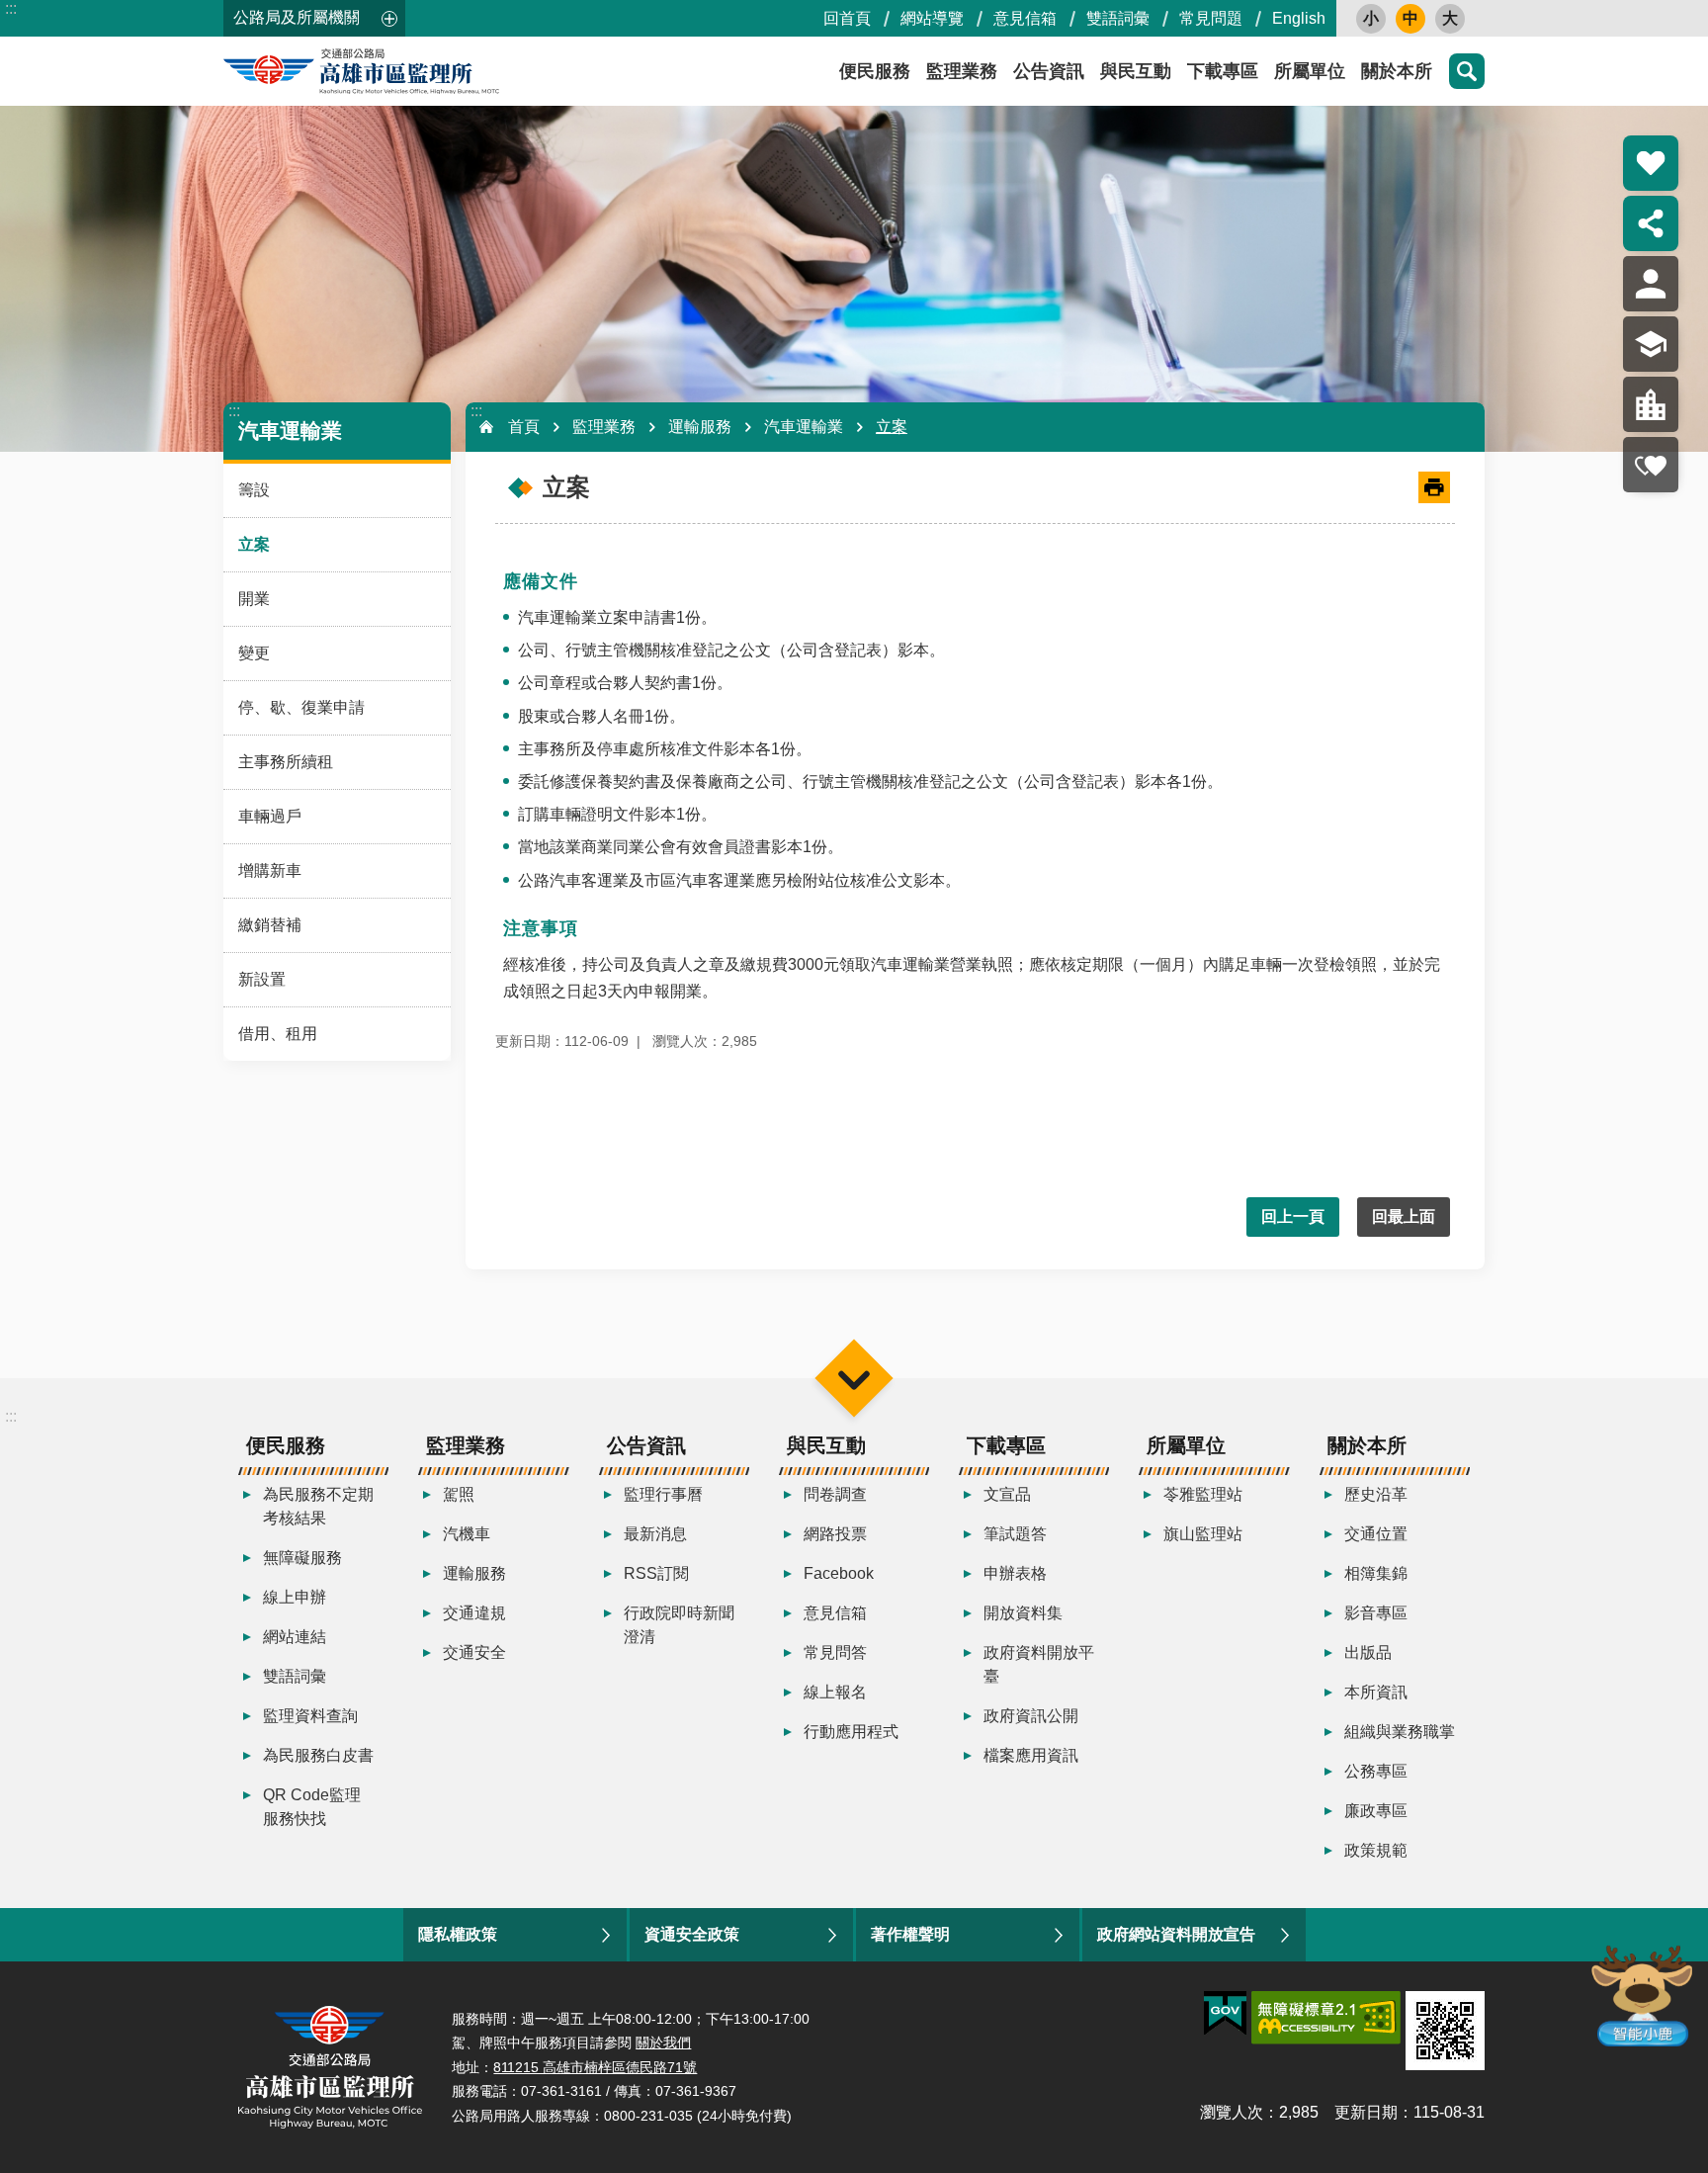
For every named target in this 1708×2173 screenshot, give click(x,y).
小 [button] (1371, 18)
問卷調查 (835, 1494)
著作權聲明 (910, 1934)
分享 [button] (1651, 223)
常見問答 (835, 1652)
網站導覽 (932, 18)
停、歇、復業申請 (301, 707)
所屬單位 (1310, 71)
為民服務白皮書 (318, 1755)
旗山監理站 (1203, 1534)
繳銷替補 (270, 925)
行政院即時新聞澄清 (679, 1625)
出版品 (1368, 1652)
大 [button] (1450, 18)
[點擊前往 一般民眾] (1651, 284)
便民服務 (875, 71)
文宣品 (1007, 1494)
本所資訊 (1376, 1692)
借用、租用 (278, 1034)
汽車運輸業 (804, 427)
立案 (254, 544)
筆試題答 (1015, 1534)
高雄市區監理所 (401, 71)
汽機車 (467, 1534)
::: (11, 8)
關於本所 (1397, 71)
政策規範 (1376, 1850)
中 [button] (1410, 18)
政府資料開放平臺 (1039, 1664)
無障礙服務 (302, 1558)
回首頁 (847, 18)
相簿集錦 (1376, 1573)
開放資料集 (1023, 1613)
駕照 (459, 1494)
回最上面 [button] (1404, 1217)
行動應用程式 (851, 1732)
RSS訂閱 (656, 1573)
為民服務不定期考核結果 (318, 1506)
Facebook (839, 1573)
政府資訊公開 (1031, 1716)
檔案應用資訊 (1031, 1755)
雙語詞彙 (1118, 18)
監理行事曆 (663, 1494)
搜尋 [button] (1467, 71)
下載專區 (1223, 71)
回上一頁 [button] (1293, 1217)
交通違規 (474, 1613)
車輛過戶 (270, 816)
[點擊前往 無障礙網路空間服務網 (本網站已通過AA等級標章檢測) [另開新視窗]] (1326, 2018)
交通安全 (474, 1652)
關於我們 (663, 2043)
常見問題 (1211, 18)
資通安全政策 (692, 1934)
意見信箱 (1025, 18)
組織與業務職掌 (1400, 1732)
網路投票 (835, 1534)
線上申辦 (295, 1597)
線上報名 (835, 1692)
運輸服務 (700, 427)
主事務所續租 (286, 762)
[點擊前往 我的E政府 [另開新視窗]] (1225, 2014)
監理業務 (962, 71)
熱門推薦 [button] (1651, 163)
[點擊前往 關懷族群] (1651, 465)
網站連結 (295, 1637)
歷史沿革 (1376, 1494)
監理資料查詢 (310, 1716)
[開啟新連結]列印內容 (1434, 487)
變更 (254, 653)
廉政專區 (1376, 1811)
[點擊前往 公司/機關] (1651, 404)
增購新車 (270, 870)
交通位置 (1376, 1534)
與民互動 (1136, 71)
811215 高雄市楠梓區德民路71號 (595, 2067)
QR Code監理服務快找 (312, 1807)
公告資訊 (1049, 71)
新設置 (262, 979)
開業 (254, 599)
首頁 (524, 427)
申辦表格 (1015, 1573)
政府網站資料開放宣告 (1176, 1934)
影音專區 (1376, 1613)
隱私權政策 (458, 1934)
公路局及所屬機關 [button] (297, 17)
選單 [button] (854, 1378)
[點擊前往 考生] (1651, 344)
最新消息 (655, 1534)
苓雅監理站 (1203, 1494)
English (1299, 18)
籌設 (254, 490)
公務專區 (1376, 1771)
